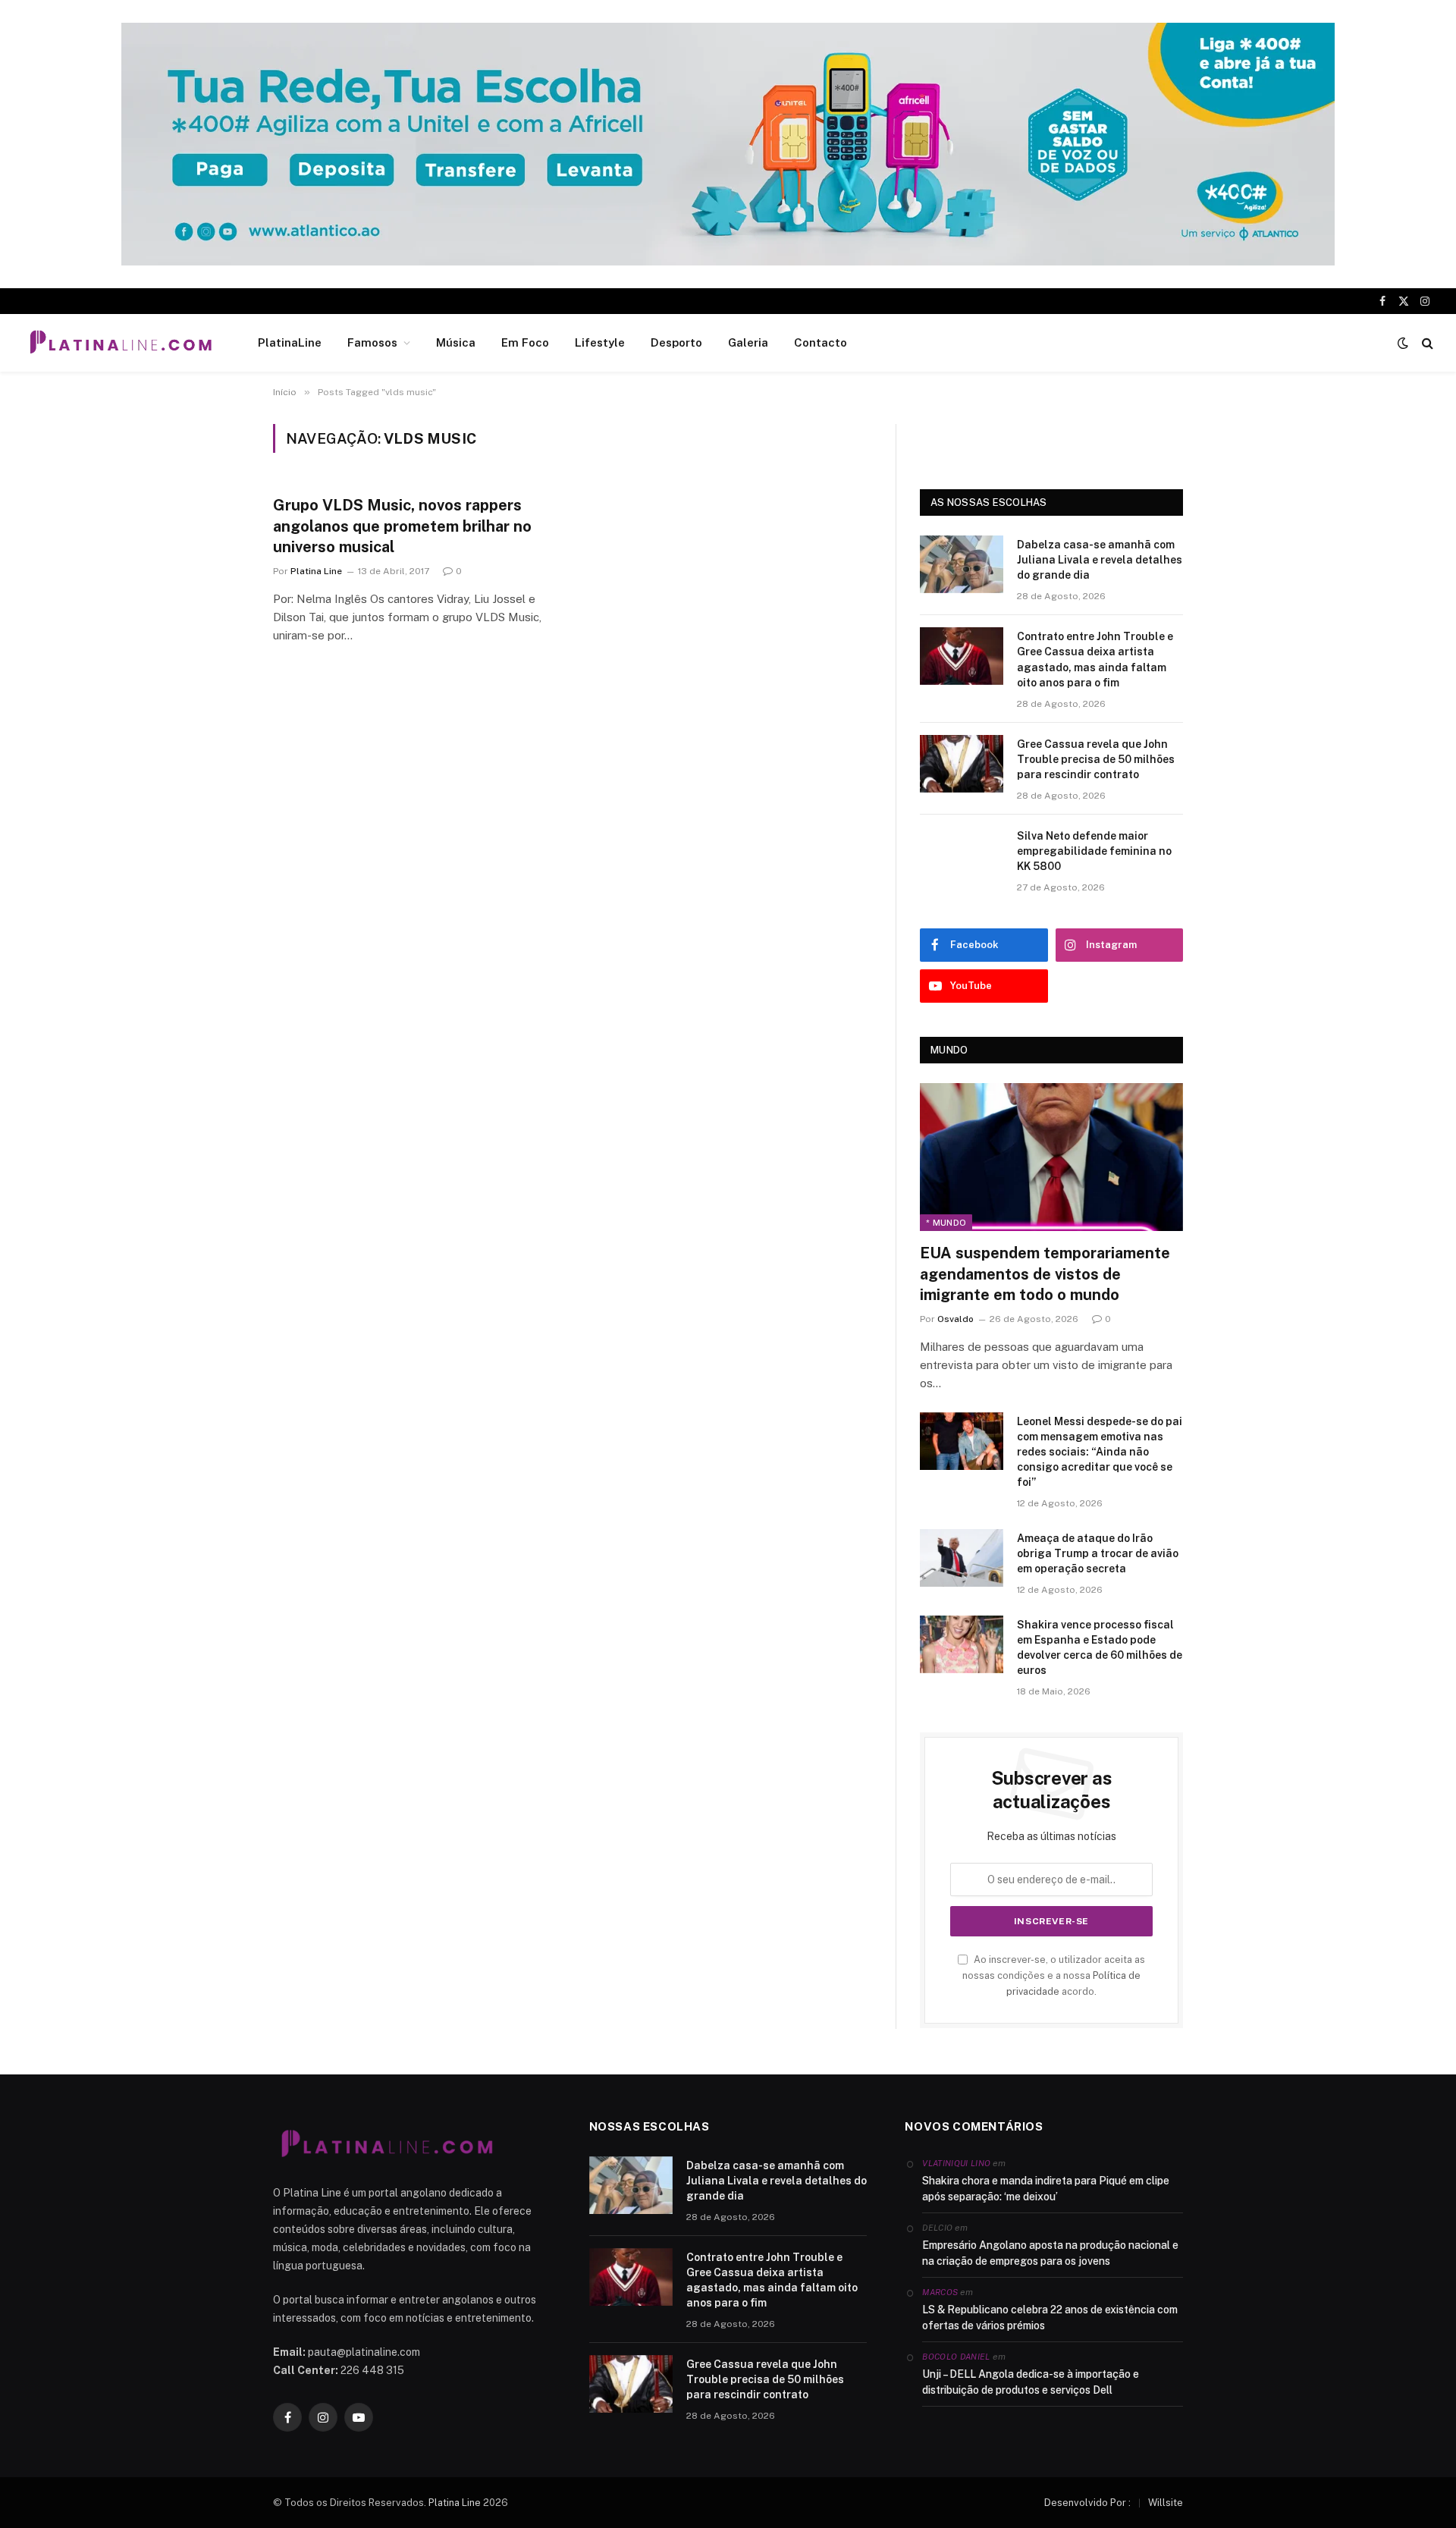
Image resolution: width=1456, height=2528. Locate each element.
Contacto (821, 342)
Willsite (1166, 2503)
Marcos (940, 2292)
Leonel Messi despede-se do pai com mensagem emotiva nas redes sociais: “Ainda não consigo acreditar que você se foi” (1100, 1452)
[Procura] (1426, 343)
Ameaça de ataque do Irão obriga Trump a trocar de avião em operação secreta (1098, 1553)
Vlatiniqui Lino (956, 2163)
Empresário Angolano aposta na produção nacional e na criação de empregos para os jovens (1050, 2253)
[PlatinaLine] (121, 343)
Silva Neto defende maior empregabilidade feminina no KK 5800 (1094, 851)
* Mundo (946, 1223)
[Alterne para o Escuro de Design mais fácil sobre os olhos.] (1403, 343)
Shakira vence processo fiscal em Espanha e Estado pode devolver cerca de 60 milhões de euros (1100, 1647)
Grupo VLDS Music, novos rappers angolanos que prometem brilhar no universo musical (402, 526)
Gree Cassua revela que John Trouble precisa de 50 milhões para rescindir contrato (1096, 759)
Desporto (676, 342)
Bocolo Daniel (956, 2357)
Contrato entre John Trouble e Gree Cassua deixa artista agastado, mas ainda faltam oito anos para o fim (1095, 659)
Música (456, 342)
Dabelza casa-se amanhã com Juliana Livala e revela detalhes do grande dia (1100, 560)
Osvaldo (955, 1319)
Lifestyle (600, 342)
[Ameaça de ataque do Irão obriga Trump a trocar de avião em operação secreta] (962, 1558)
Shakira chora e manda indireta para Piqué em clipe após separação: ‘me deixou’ (1046, 2189)
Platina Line (316, 571)
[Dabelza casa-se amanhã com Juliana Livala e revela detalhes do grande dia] (962, 564)
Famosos (372, 342)
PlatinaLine (290, 342)
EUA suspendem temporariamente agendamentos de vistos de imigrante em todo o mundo (1045, 1273)
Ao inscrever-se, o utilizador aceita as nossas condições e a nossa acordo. (1054, 1976)
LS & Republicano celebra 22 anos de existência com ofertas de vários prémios (1050, 2318)
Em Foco (525, 342)
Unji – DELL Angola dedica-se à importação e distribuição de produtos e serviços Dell (1031, 2382)
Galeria (748, 342)
